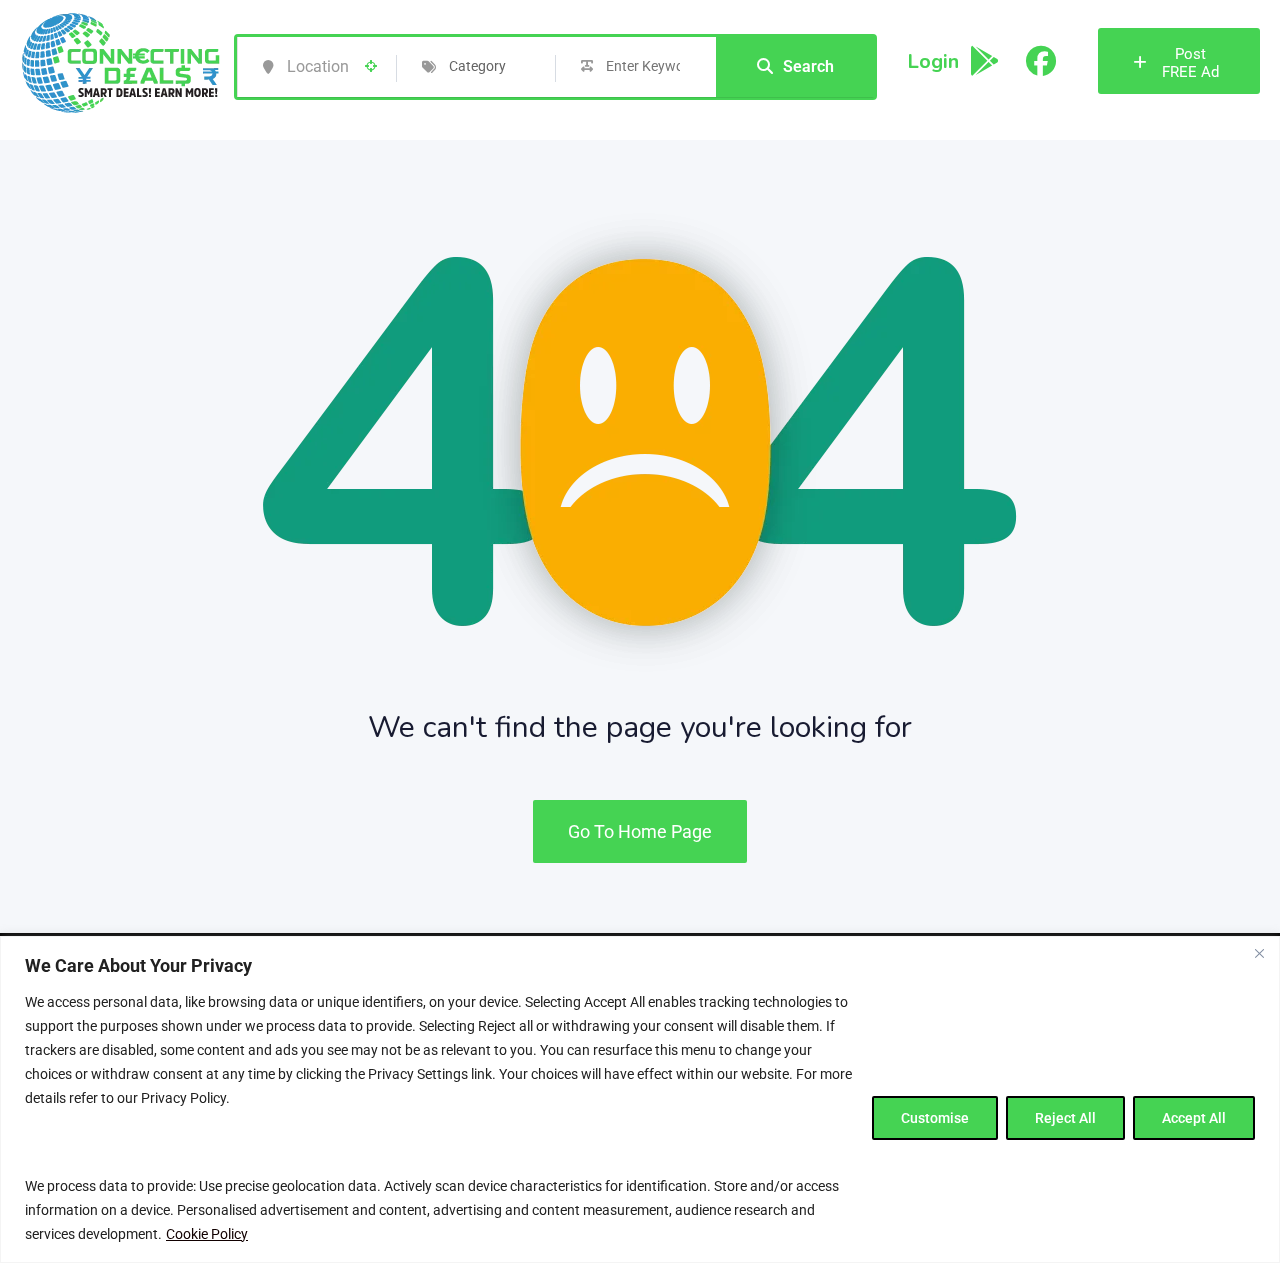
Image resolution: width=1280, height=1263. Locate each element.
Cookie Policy (207, 1234)
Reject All (1065, 1118)
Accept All (1194, 1118)
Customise (935, 1118)
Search (808, 66)
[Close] (1259, 953)
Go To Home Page (640, 831)
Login (933, 61)
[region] (640, 1099)
